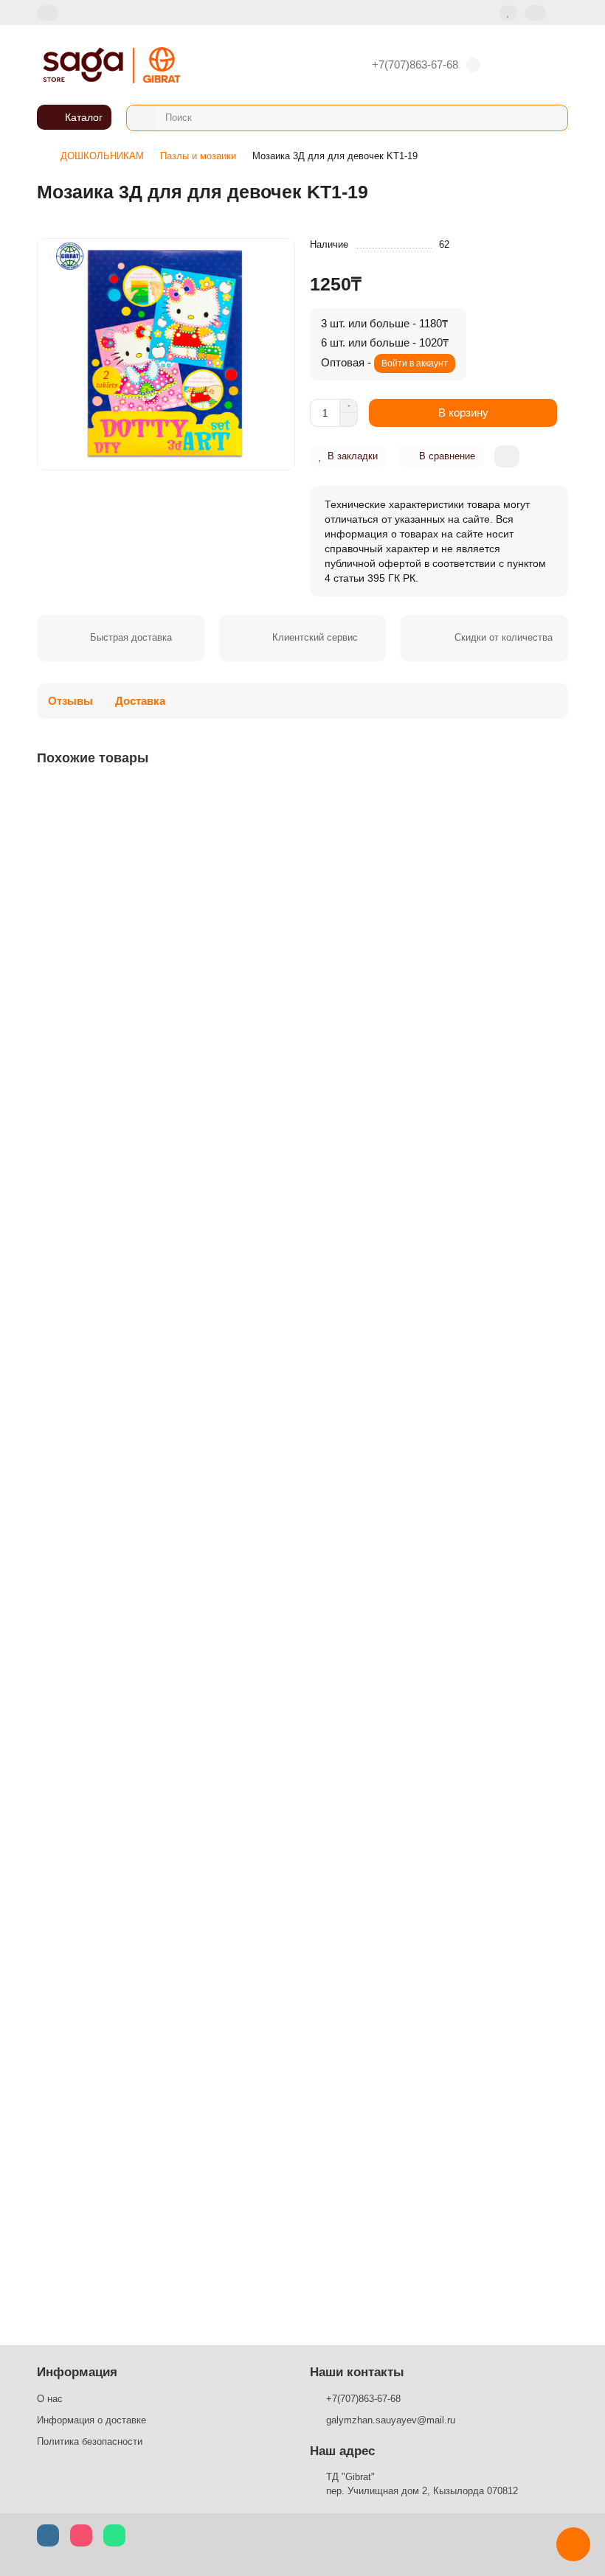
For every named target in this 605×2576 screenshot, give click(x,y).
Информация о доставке (91, 2420)
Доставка (140, 701)
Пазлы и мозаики (198, 156)
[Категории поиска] (142, 118)
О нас (50, 2399)
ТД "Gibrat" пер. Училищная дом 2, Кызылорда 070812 (422, 2484)
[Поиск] (552, 118)
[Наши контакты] (573, 2544)
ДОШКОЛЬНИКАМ (102, 156)
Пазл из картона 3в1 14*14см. (113, 1601)
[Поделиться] (507, 456)
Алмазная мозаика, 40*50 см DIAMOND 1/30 (149, 1293)
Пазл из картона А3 (88, 986)
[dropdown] (48, 13)
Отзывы (70, 701)
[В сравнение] (556, 826)
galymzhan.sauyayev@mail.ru (391, 2420)
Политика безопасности (90, 2441)
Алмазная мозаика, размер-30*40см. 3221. (145, 2215)
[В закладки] (556, 798)
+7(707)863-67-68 (415, 65)
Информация (77, 2372)
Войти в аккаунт (415, 363)
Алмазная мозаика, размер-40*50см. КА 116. (150, 1908)
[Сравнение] (535, 13)
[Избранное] (508, 13)
